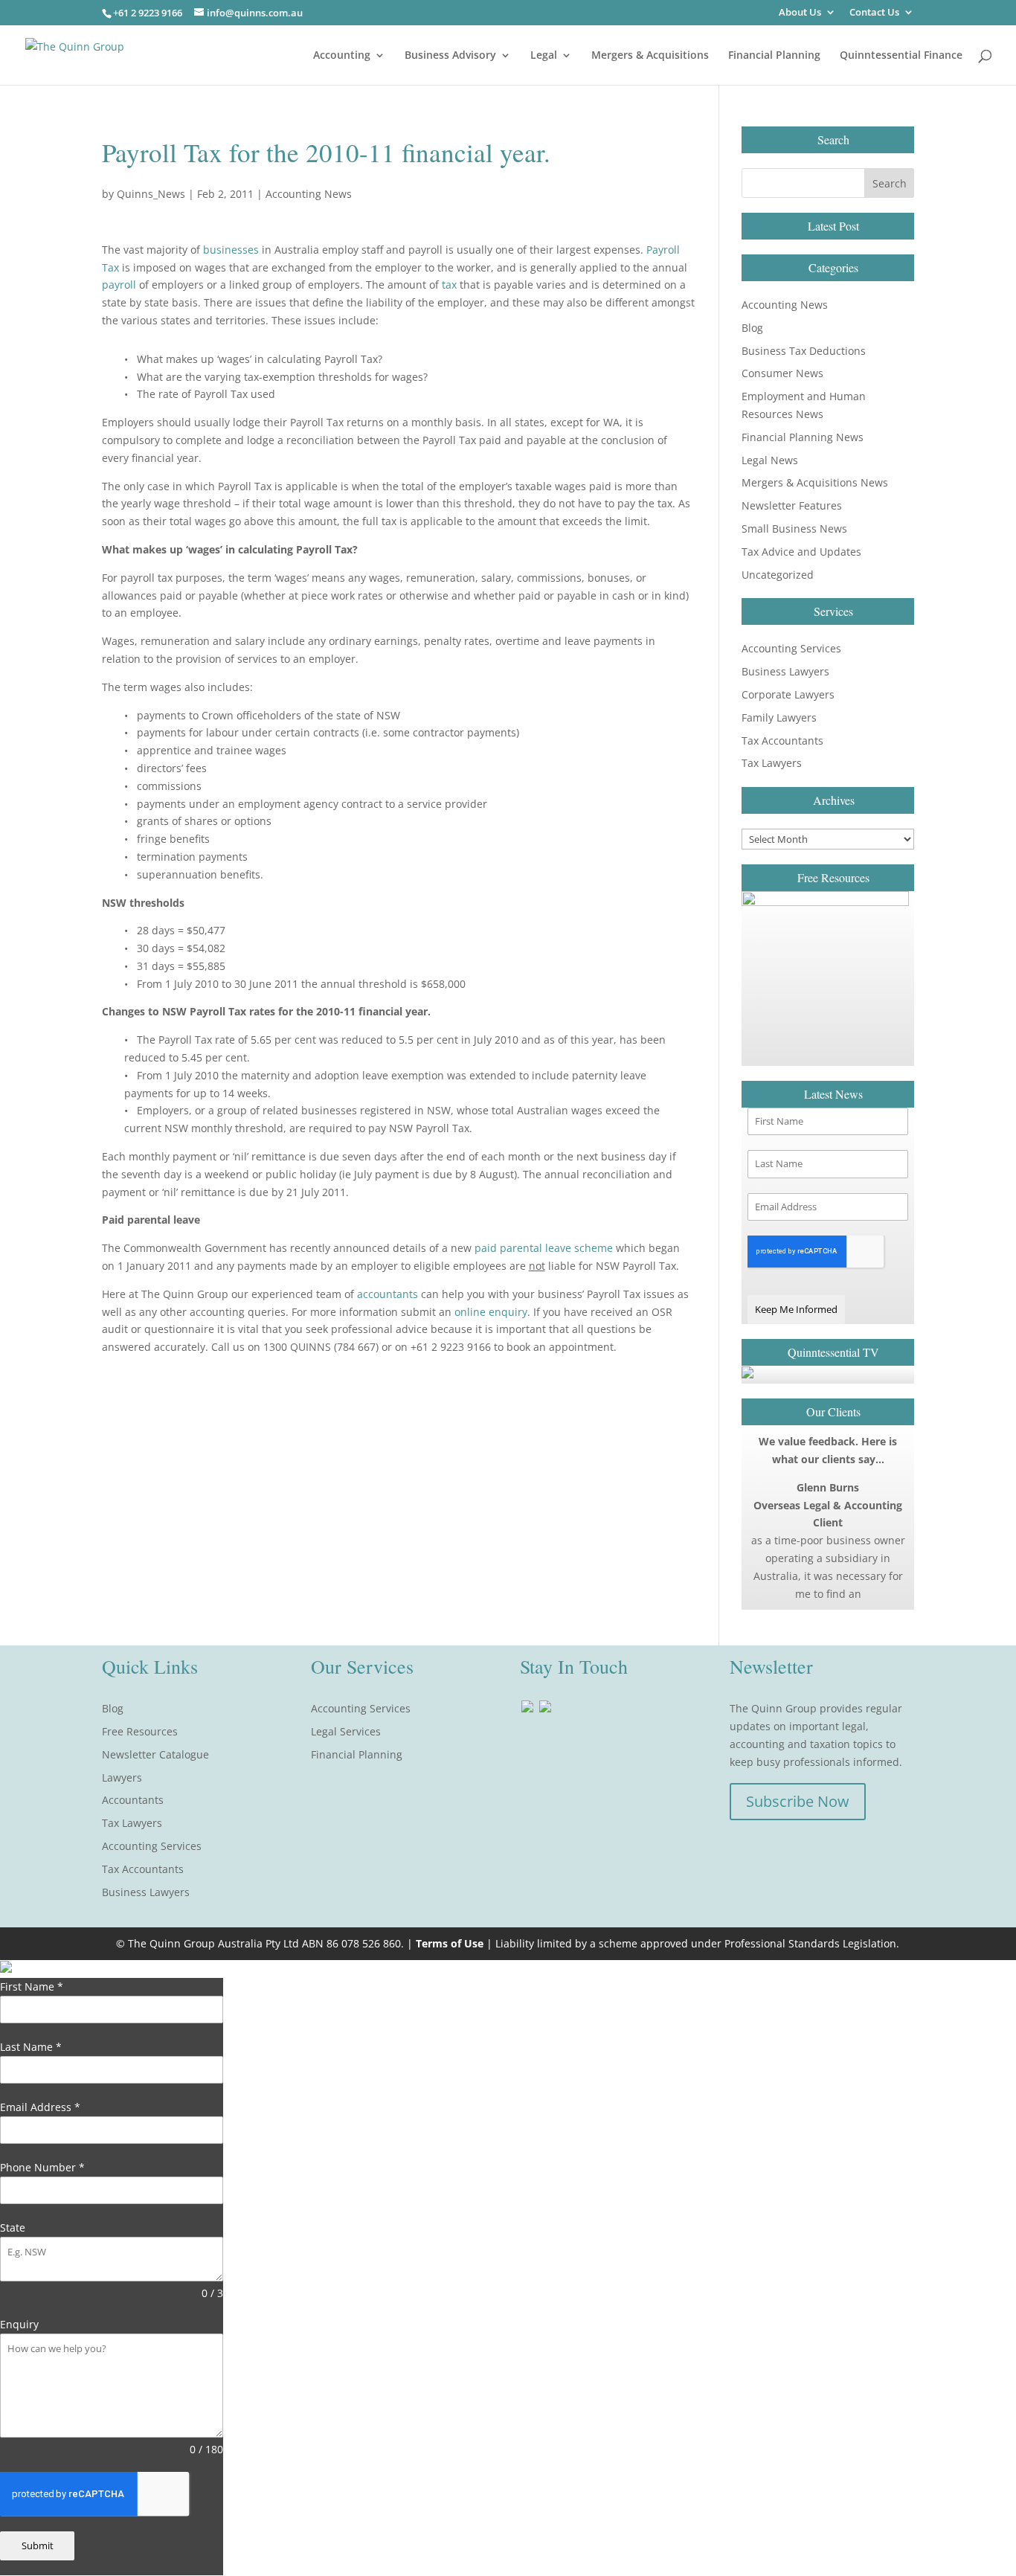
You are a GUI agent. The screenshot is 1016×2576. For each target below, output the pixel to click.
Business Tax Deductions (804, 351)
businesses (231, 250)
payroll (119, 285)
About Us (800, 13)
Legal (544, 56)
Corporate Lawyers (788, 694)
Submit (38, 2546)
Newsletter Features (792, 505)
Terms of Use (450, 1943)
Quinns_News (151, 194)
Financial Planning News (803, 437)
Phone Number (42, 2167)
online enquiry (491, 1312)
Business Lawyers (785, 671)
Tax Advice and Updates (801, 552)
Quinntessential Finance (901, 56)
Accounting (342, 56)
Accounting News (309, 194)
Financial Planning (774, 56)
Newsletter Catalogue (155, 1754)
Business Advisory (450, 56)
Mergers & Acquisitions (650, 56)
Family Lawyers (779, 717)
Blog (752, 328)
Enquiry (19, 2324)
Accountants (133, 1800)
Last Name (31, 2047)
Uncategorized (778, 575)
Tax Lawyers (772, 763)
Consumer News (782, 373)
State (13, 2227)
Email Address (40, 2107)
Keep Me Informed (796, 1309)
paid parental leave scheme (545, 1248)
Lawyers (122, 1777)
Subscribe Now (798, 1801)
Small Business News (794, 529)
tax (449, 285)
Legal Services (346, 1731)
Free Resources (140, 1731)
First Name (32, 1986)
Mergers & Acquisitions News (815, 482)
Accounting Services (791, 648)
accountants (388, 1294)
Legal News (770, 460)
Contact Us (874, 13)
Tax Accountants (782, 741)
